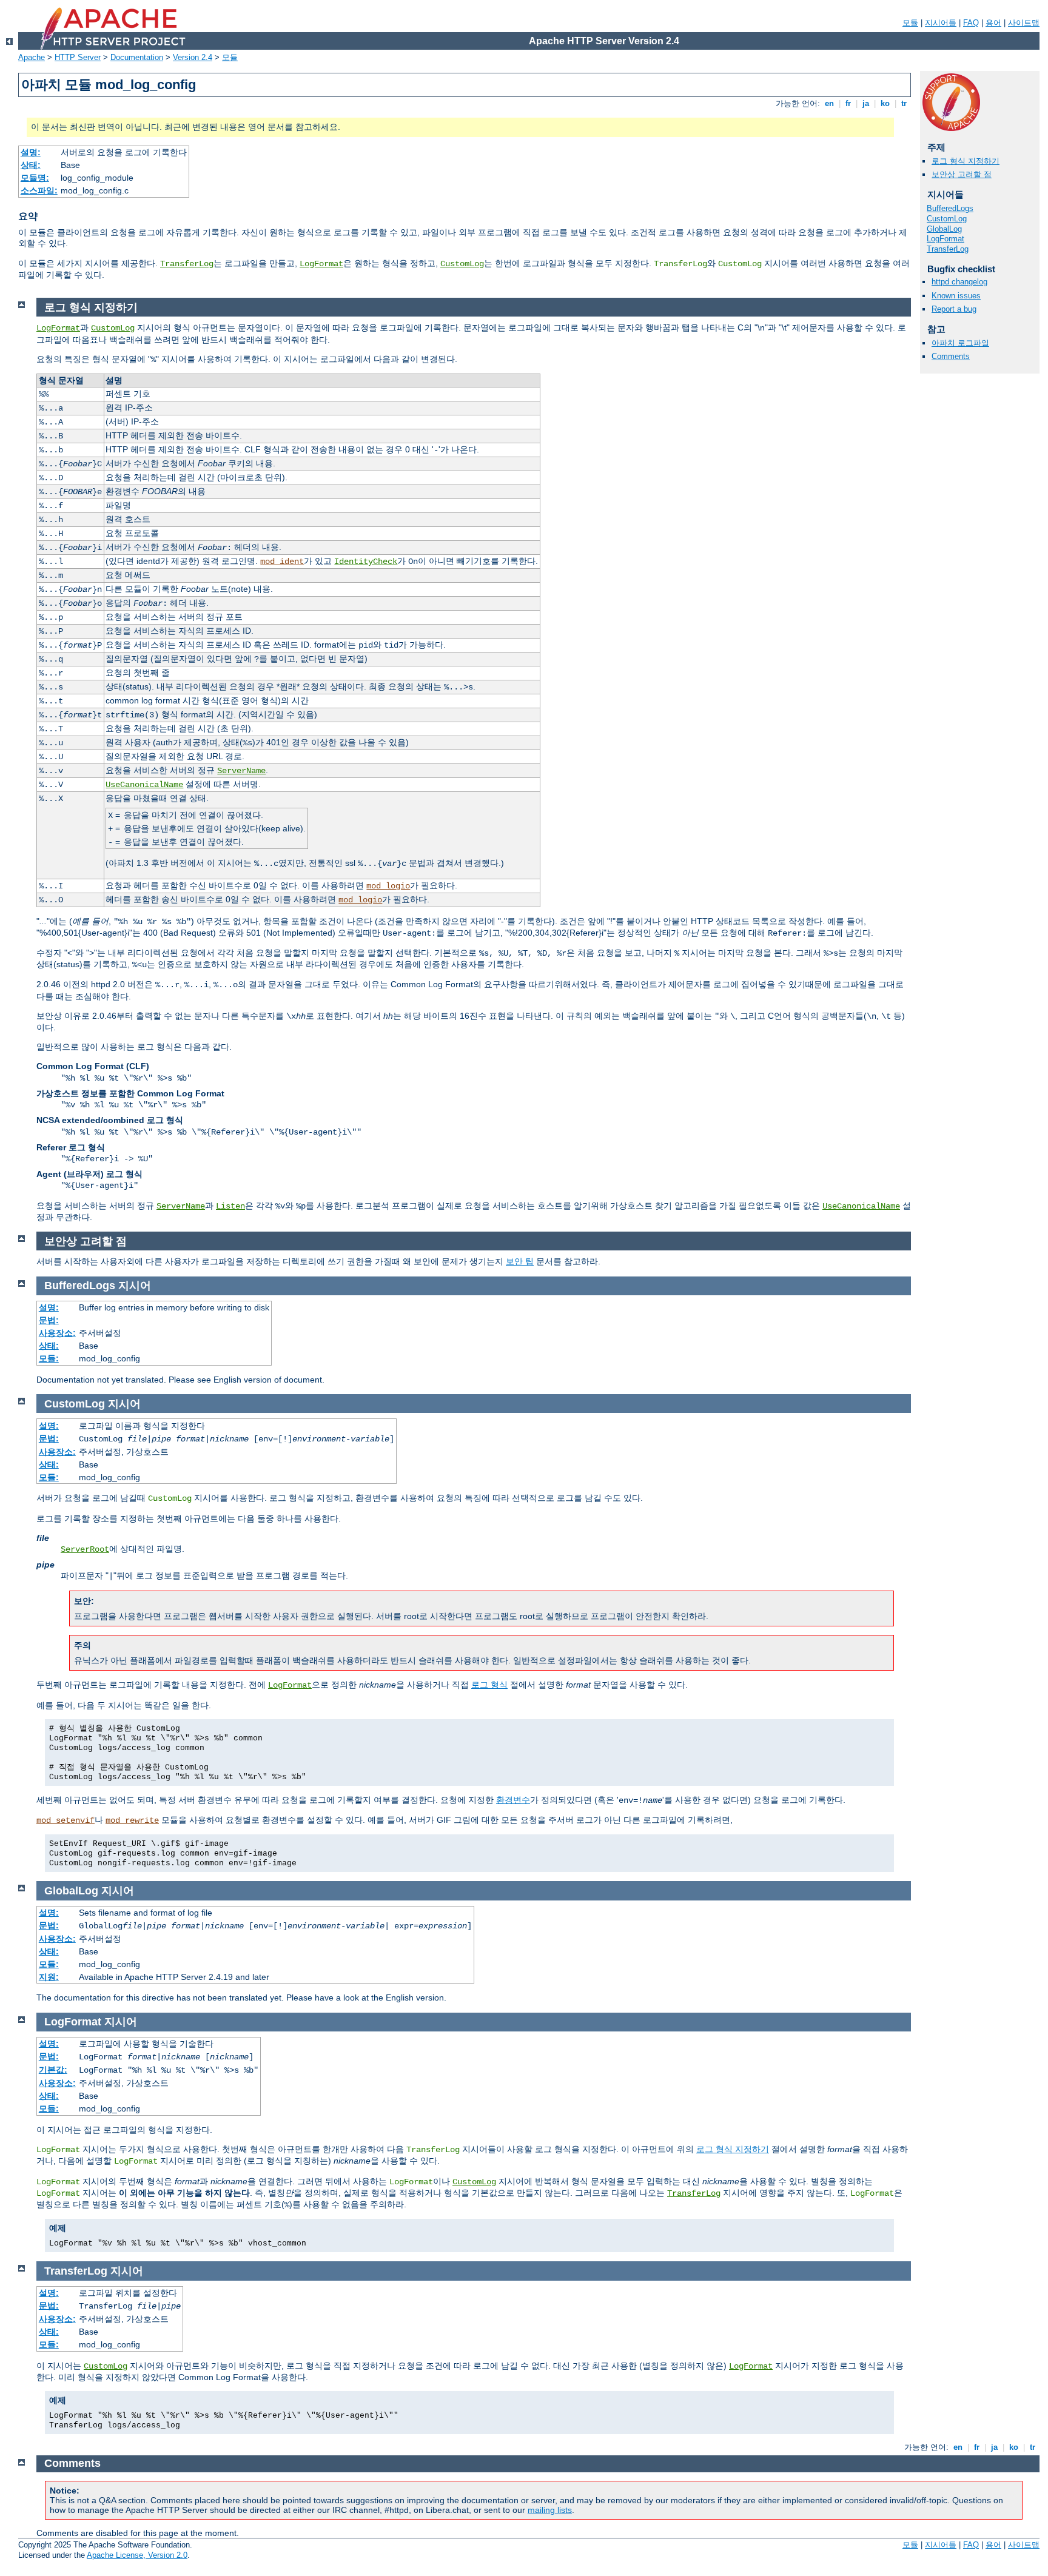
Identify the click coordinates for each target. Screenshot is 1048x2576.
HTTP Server (78, 57)
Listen (230, 1206)
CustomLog (462, 264)
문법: (49, 1320)
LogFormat (321, 264)
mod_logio (388, 886)
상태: (31, 165)
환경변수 (513, 1800)
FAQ (971, 23)
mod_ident (282, 562)
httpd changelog (959, 282)
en (829, 103)
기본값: (53, 2070)
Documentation (137, 57)
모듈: (49, 1358)
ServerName (241, 771)
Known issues (956, 296)
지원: (49, 1977)
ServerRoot (85, 1549)
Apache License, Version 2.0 (137, 2555)
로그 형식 (489, 1685)
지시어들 (941, 23)
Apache (32, 57)
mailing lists (550, 2510)
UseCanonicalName (144, 785)
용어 (993, 23)
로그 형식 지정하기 (966, 161)
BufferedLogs (950, 208)
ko (885, 103)
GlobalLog (944, 229)
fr (848, 103)
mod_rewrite (132, 1820)
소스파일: (39, 190)
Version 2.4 (193, 57)
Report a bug (954, 309)
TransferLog (187, 264)
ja (866, 103)
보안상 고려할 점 (962, 174)
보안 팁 (520, 1261)
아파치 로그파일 (960, 343)
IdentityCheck (366, 562)
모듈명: (35, 178)
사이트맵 (1024, 23)
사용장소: (57, 1333)
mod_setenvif (65, 1820)
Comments (951, 356)
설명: (31, 152)
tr (904, 103)
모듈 (910, 23)
